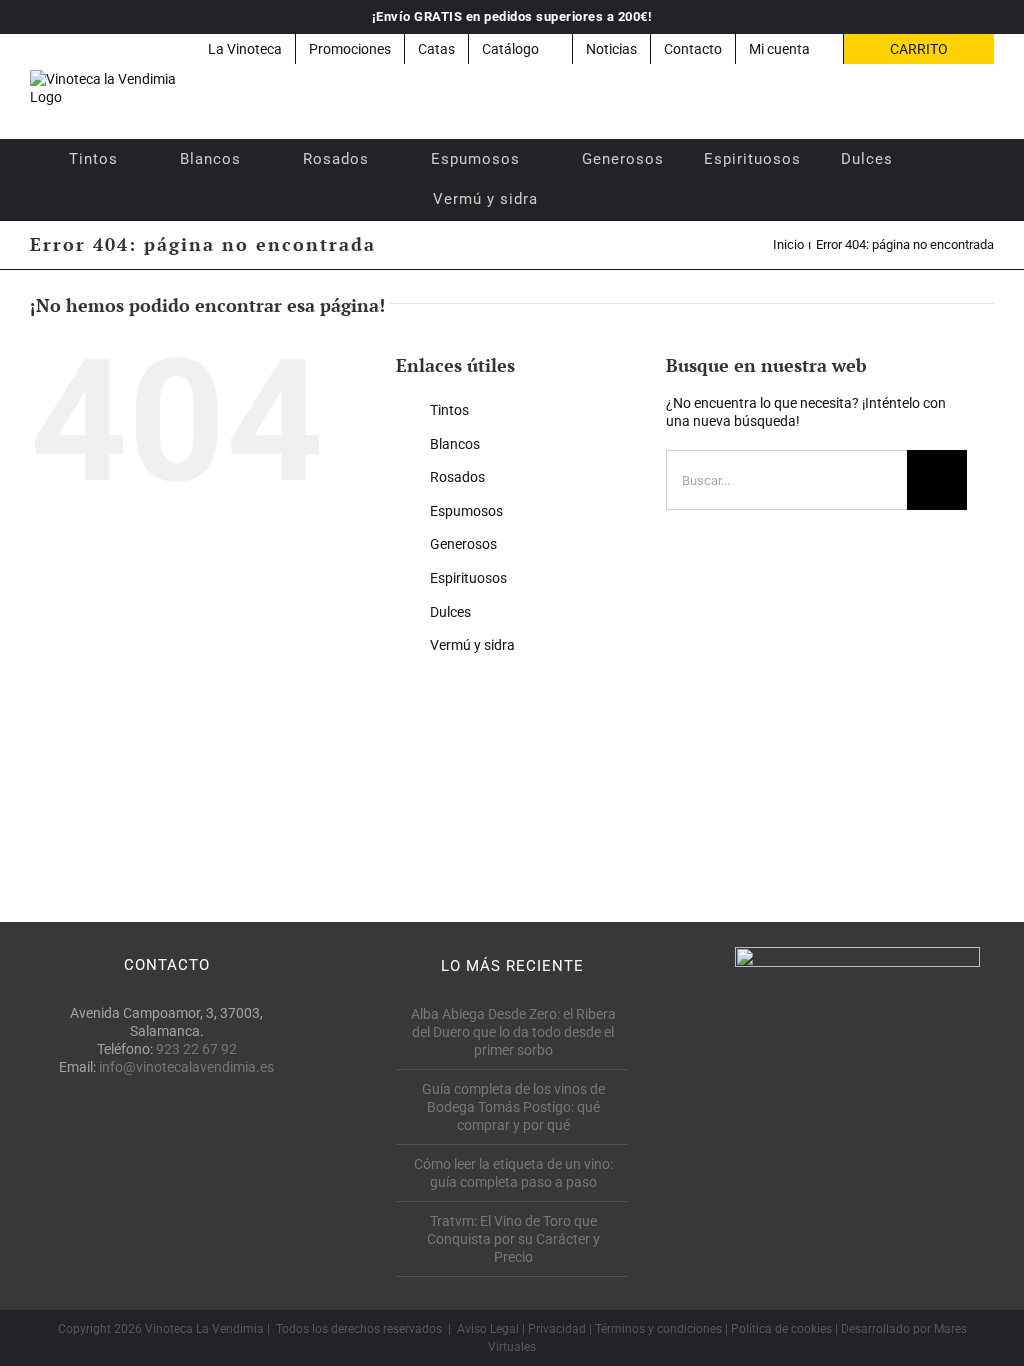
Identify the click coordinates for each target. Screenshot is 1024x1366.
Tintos (449, 410)
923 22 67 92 (196, 1049)
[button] (584, 199)
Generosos (463, 544)
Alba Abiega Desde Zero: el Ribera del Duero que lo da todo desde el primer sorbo (513, 1032)
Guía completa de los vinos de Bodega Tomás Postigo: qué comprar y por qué (513, 1107)
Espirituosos (468, 578)
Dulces (450, 612)
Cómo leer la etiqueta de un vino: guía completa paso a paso (513, 1173)
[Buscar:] (786, 479)
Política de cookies (781, 1329)
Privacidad (557, 1329)
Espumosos (466, 511)
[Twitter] (166, 1158)
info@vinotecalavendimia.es (186, 1067)
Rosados (457, 477)
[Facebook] (121, 1158)
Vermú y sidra (472, 645)
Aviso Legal (488, 1329)
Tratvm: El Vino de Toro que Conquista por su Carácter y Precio (513, 1239)
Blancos (455, 444)
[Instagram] (211, 1158)
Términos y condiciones (658, 1329)
